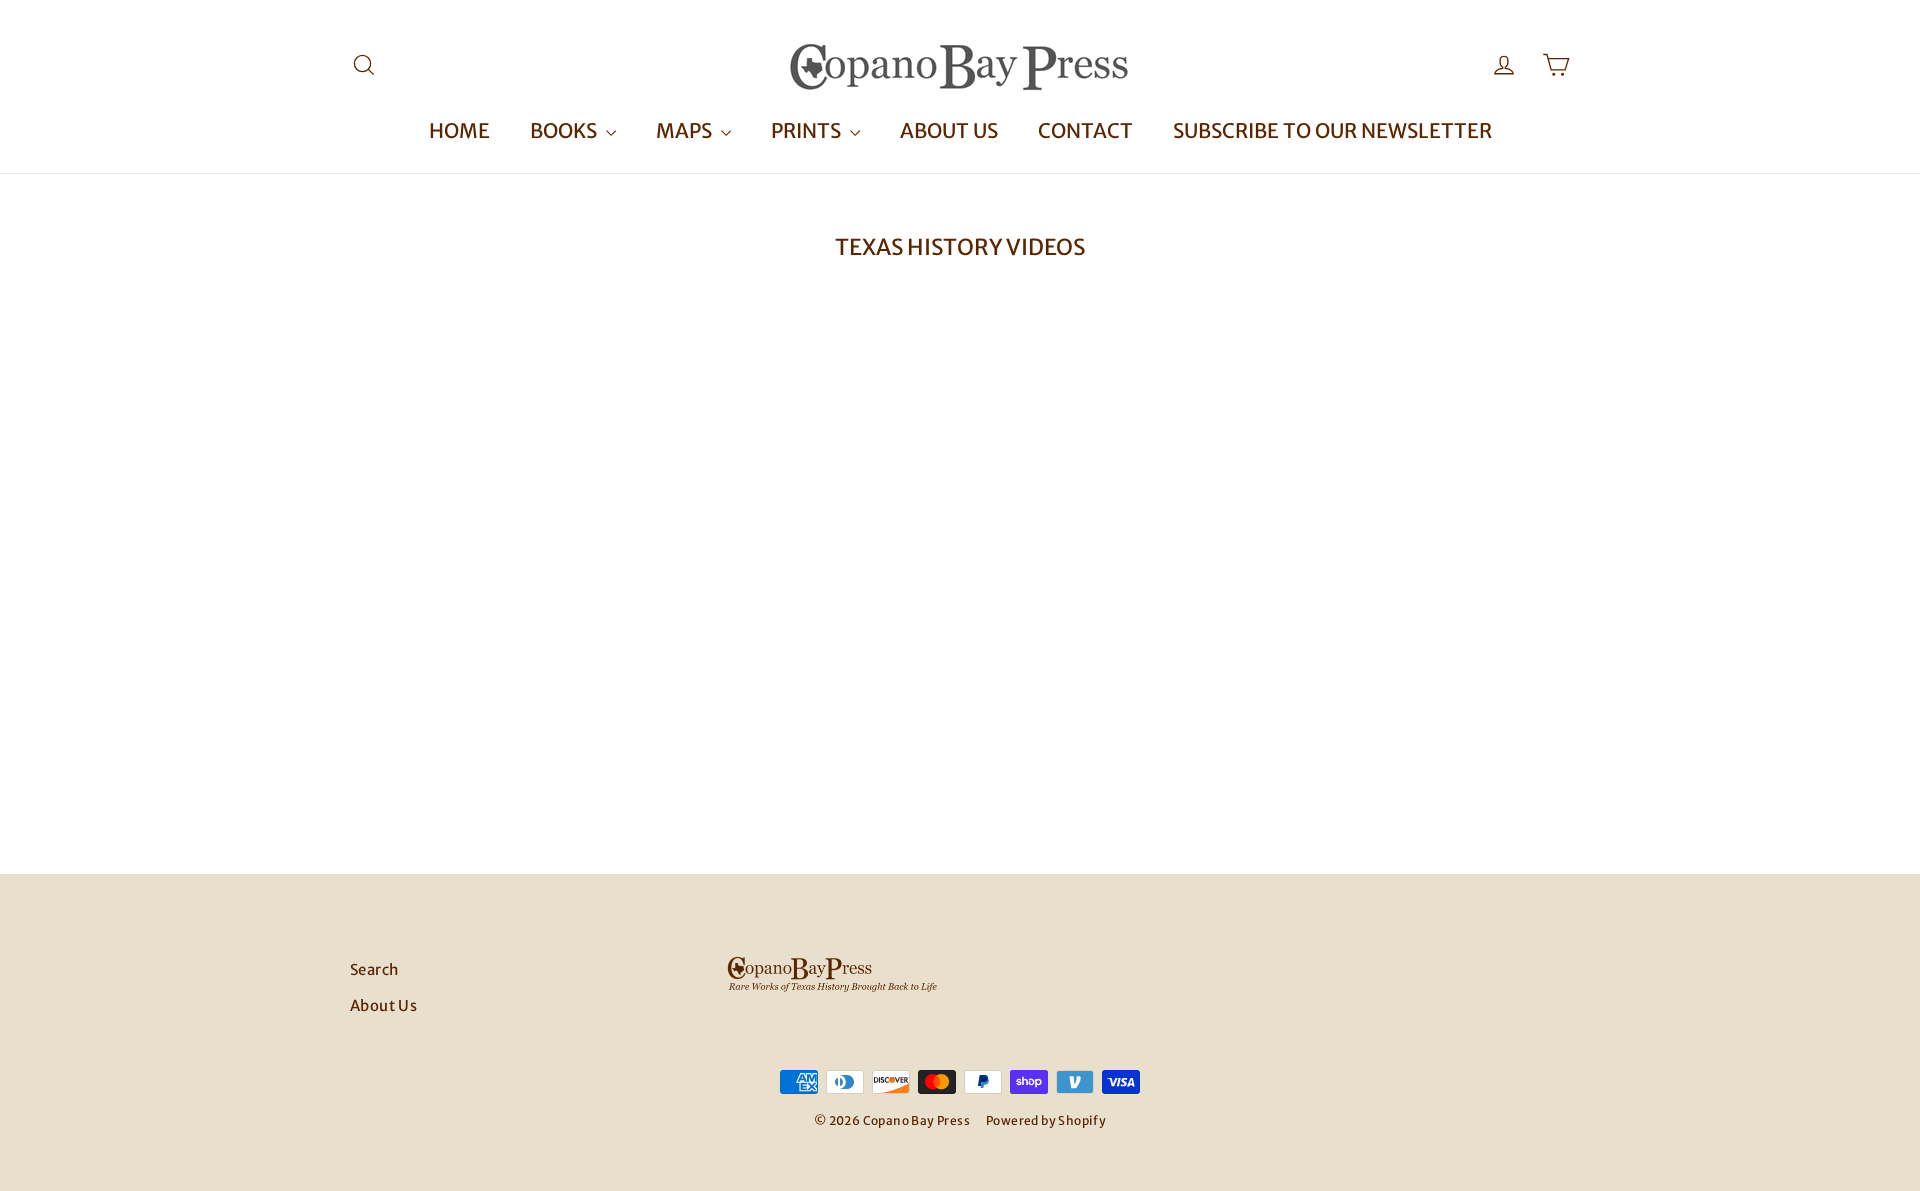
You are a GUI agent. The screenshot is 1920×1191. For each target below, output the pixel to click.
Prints (808, 130)
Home (459, 130)
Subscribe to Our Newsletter (1332, 130)
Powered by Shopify (1046, 1120)
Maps (686, 130)
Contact (1085, 130)
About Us (949, 130)
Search (374, 969)
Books (565, 130)
